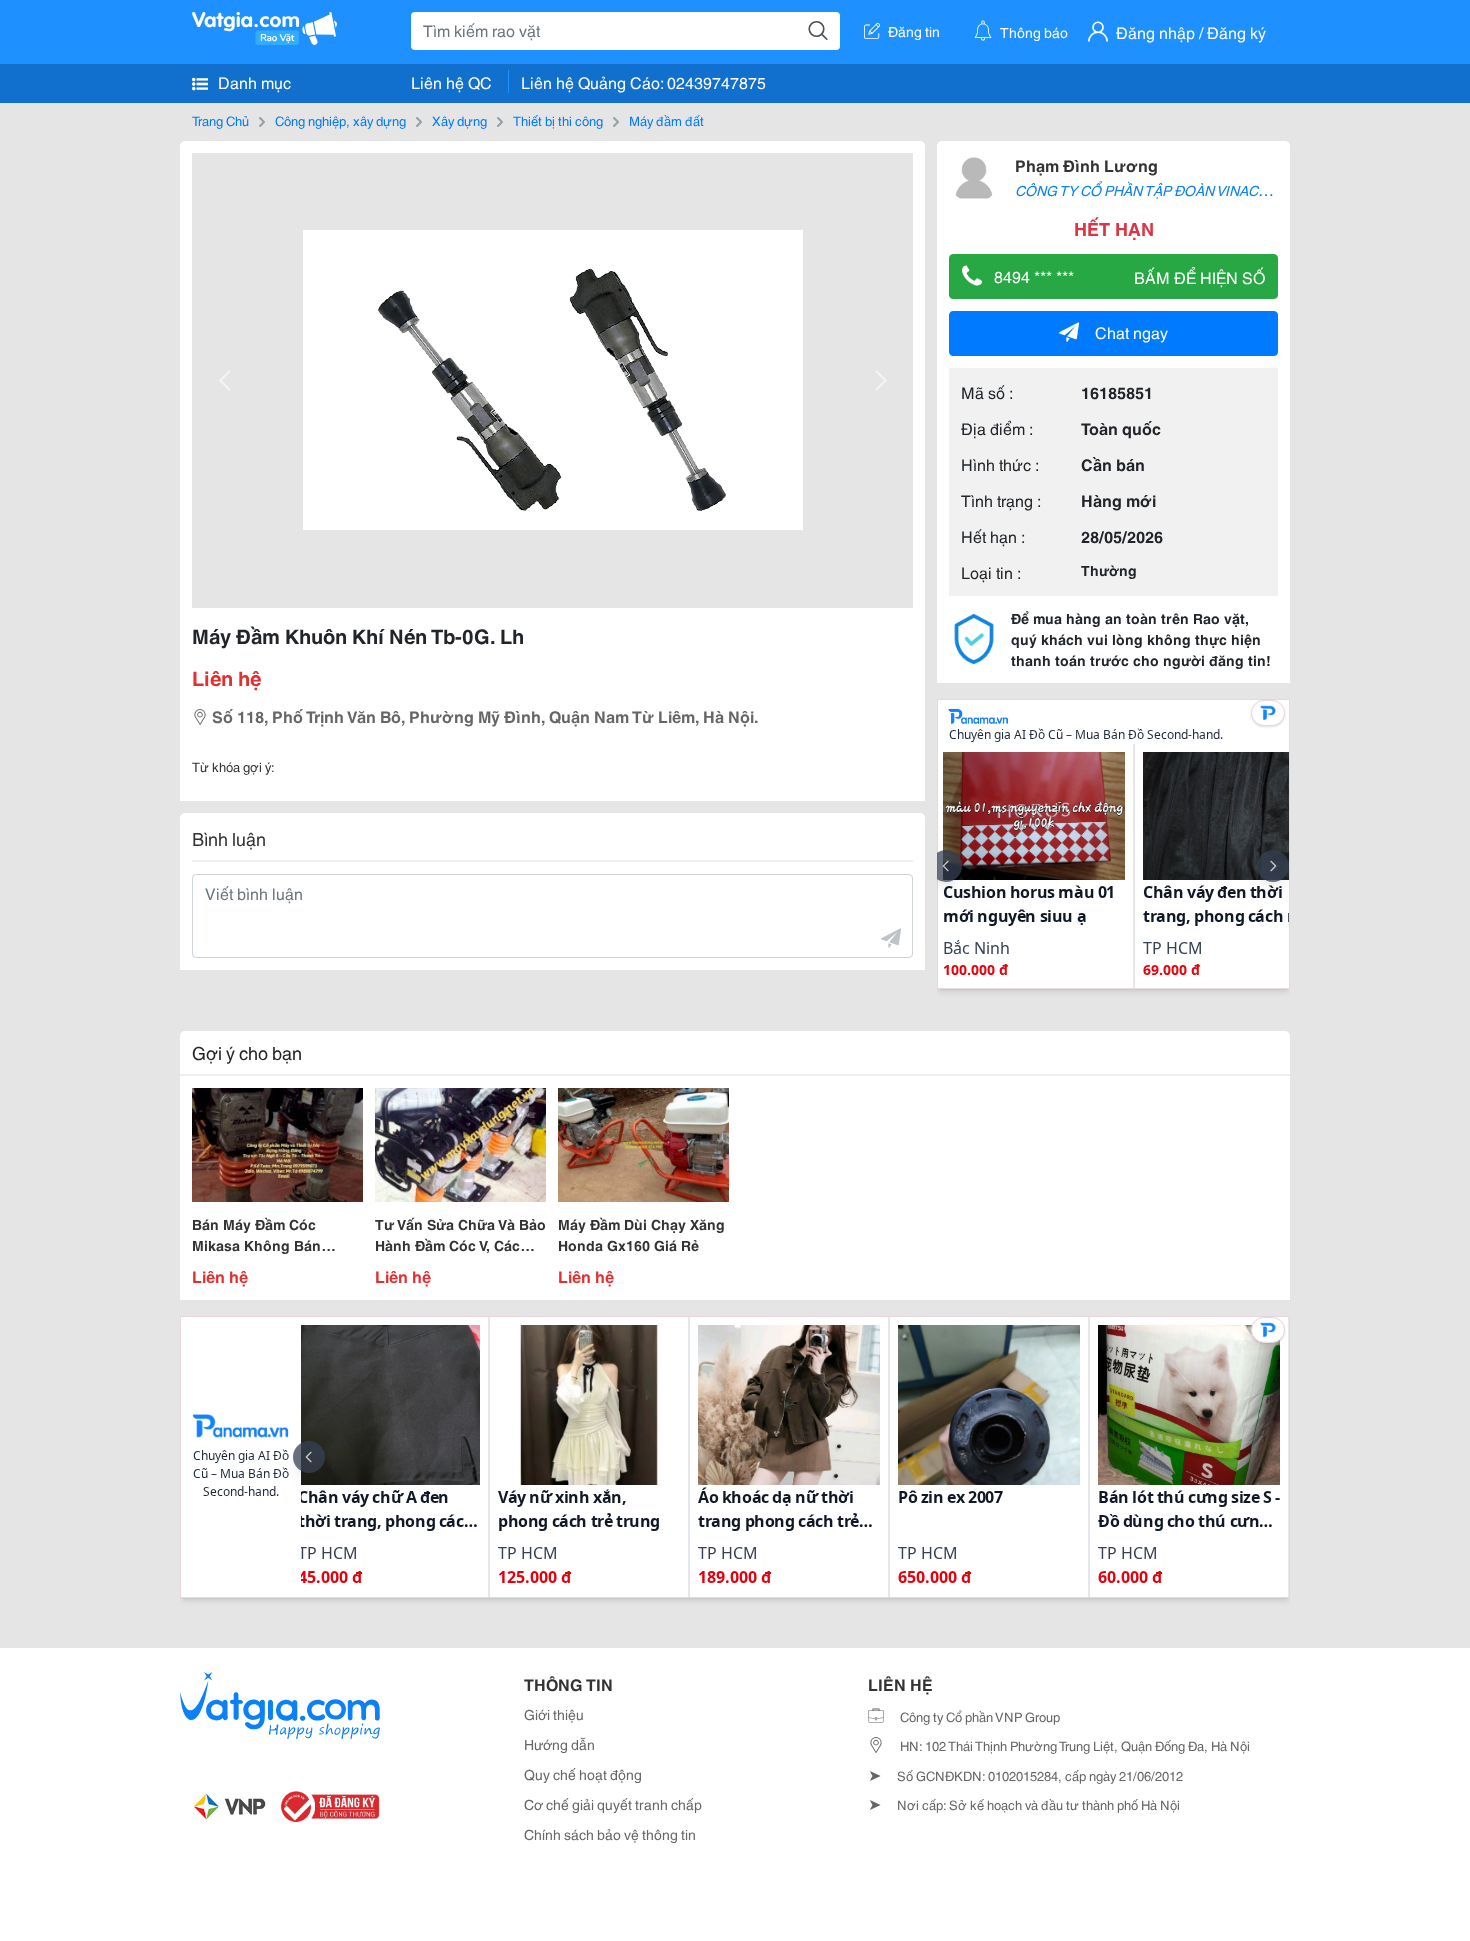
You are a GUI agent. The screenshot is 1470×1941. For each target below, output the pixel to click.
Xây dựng (459, 120)
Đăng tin (914, 31)
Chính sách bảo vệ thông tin (610, 1834)
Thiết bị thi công (558, 120)
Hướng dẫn (559, 1744)
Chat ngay (1131, 331)
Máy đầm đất (666, 120)
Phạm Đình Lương (1086, 164)
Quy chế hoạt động (583, 1774)
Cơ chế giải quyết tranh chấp (613, 1804)
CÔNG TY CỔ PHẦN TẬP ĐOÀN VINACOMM (1154, 190)
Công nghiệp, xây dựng (340, 120)
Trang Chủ (220, 120)
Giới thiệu (554, 1714)
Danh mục (252, 81)
